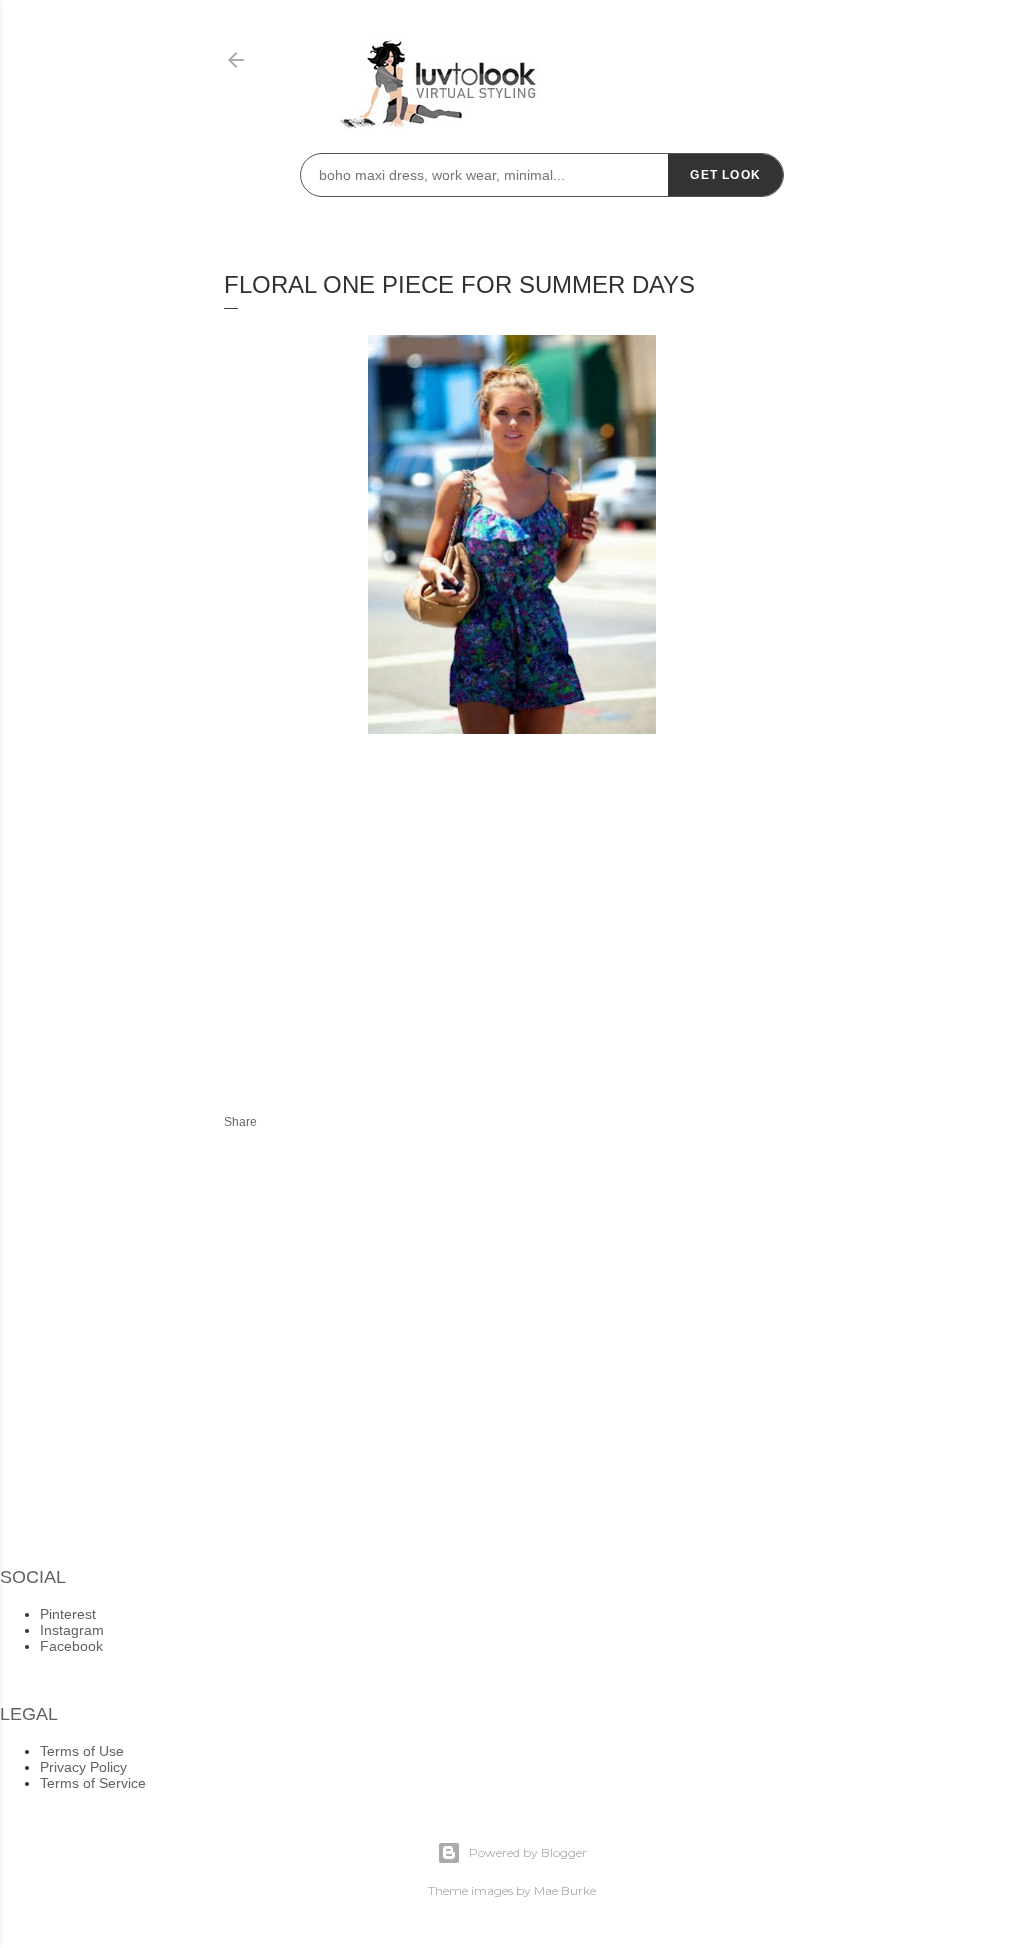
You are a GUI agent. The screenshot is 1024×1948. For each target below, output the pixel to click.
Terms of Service (93, 1783)
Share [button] (240, 1122)
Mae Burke (565, 1890)
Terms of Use (82, 1751)
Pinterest (68, 1614)
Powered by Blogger (528, 1852)
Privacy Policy (83, 1767)
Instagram (72, 1630)
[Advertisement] (392, 912)
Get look (725, 175)
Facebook (71, 1646)
